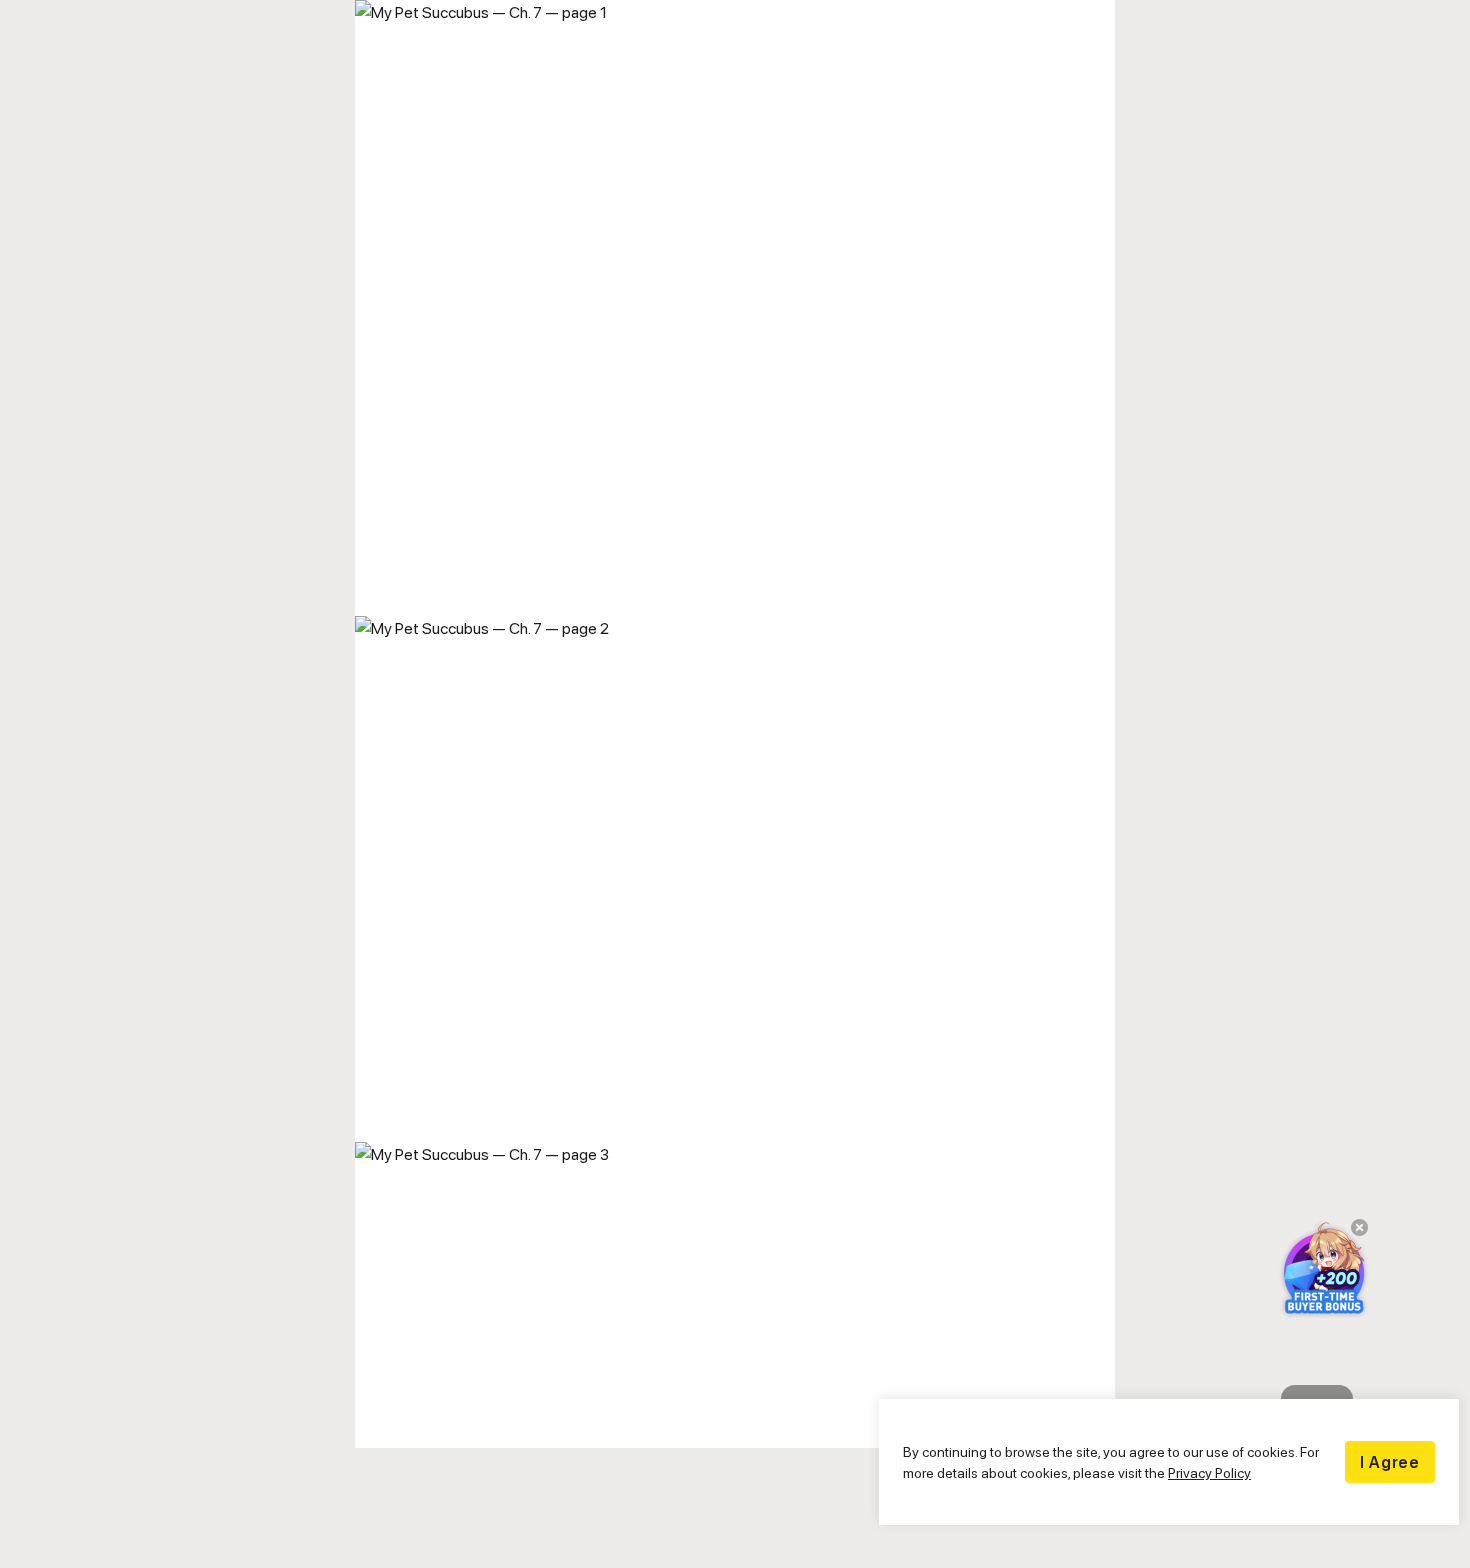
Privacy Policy (1209, 1472)
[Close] (1353, 1234)
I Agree (1390, 1462)
